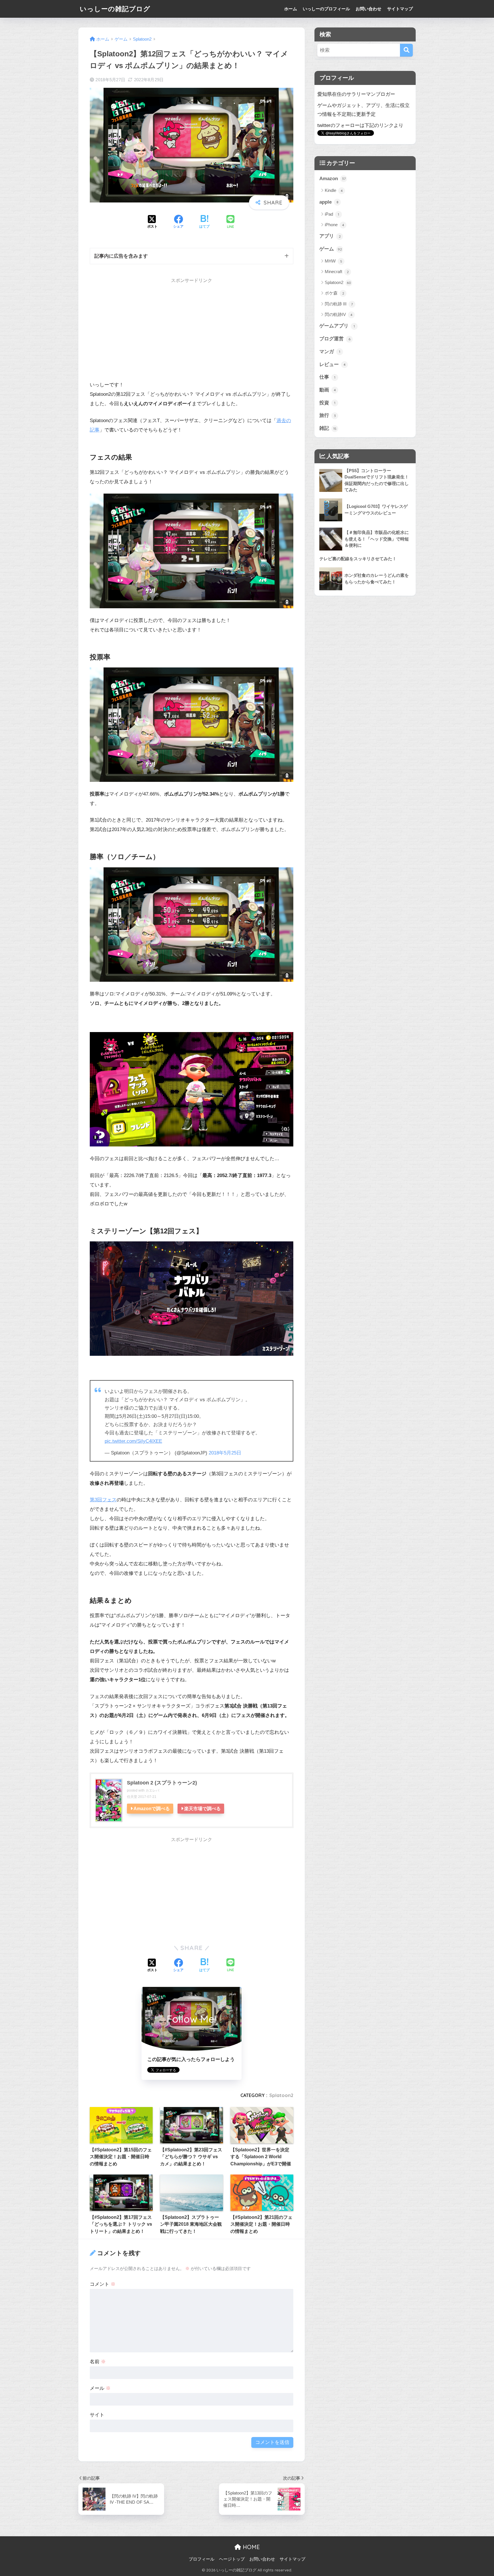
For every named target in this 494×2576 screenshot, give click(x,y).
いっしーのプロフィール (326, 9)
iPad (332, 214)
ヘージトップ (232, 2559)
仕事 (327, 377)
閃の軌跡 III (339, 304)
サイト (97, 2415)
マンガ (330, 352)
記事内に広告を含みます (121, 256)
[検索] (406, 50)
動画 (328, 390)
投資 (327, 403)
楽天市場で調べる (202, 1808)
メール (100, 2388)
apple (329, 202)
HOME (250, 2547)
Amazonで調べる (152, 1808)
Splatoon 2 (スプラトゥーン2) (162, 1783)
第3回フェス (103, 1500)
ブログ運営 (335, 339)
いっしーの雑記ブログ (115, 9)
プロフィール (202, 2559)
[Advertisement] (138, 332)
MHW (333, 261)
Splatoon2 (281, 2095)
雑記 (328, 428)
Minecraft (337, 272)
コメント (103, 2284)
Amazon (332, 179)
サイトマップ (400, 9)
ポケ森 (334, 293)
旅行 (328, 415)
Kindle (334, 190)
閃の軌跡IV (339, 314)
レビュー (332, 364)
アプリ (330, 236)
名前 (98, 2362)
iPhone (334, 225)
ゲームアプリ (337, 326)
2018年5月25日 (225, 1453)
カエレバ (152, 1790)
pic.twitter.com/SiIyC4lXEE (133, 1441)
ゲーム (331, 249)
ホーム (291, 9)
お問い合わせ (368, 9)
